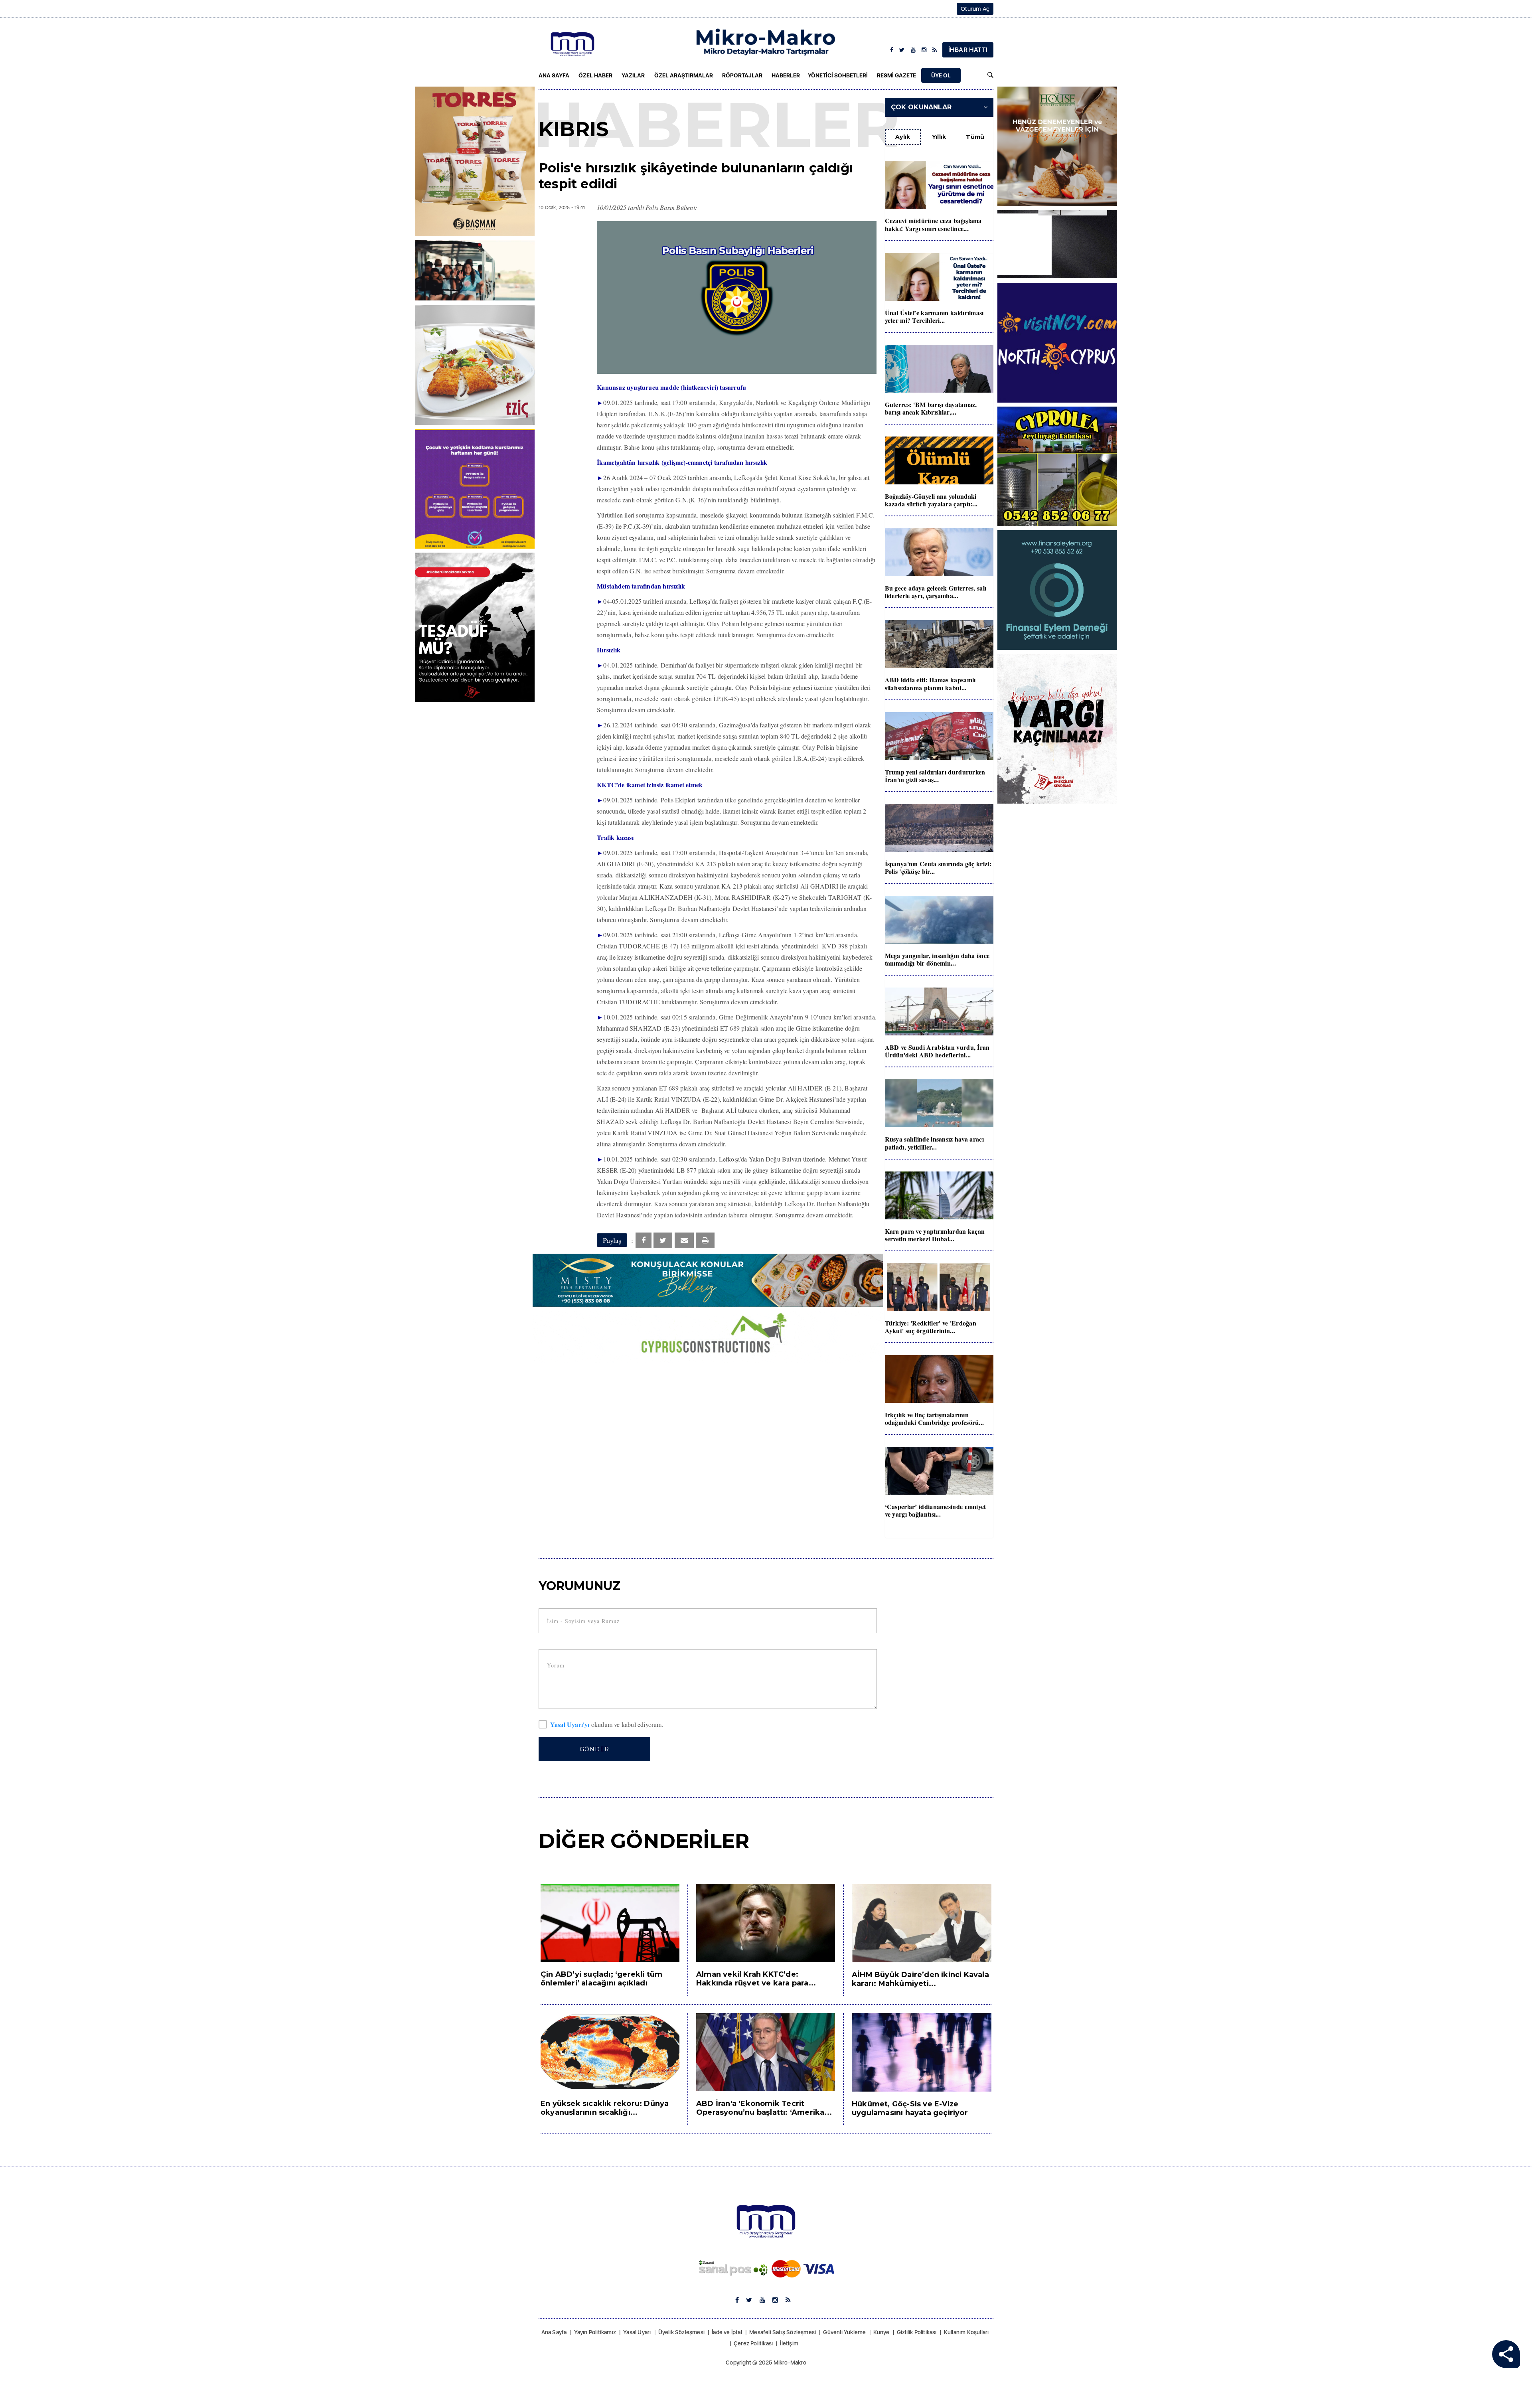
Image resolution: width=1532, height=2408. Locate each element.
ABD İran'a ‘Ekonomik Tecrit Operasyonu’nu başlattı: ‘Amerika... (764, 2108)
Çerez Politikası (753, 2343)
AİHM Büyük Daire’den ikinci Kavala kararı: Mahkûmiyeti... (920, 1979)
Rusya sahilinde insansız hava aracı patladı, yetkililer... (935, 1143)
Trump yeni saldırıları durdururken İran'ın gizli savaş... (935, 776)
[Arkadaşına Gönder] (684, 1240)
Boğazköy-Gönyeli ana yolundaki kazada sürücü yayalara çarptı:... (931, 500)
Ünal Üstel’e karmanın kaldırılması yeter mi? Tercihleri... (934, 316)
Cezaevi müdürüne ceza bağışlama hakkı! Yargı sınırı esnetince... (933, 224)
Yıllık (939, 137)
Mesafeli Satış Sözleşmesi (783, 2332)
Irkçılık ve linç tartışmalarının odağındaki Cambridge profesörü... (935, 1418)
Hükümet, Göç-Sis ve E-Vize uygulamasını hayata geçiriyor (910, 2108)
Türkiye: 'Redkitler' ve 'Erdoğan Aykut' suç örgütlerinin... (931, 1327)
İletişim (789, 2343)
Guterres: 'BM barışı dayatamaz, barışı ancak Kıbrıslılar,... (931, 408)
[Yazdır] (705, 1240)
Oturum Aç (975, 9)
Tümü (975, 137)
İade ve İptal (727, 2332)
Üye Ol (941, 75)
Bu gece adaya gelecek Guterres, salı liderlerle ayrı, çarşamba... (936, 592)
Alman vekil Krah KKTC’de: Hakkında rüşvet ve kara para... (756, 1979)
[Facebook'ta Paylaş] (644, 1240)
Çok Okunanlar (921, 107)
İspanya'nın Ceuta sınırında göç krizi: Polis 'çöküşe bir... (938, 867)
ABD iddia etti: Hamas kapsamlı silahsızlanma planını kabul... (930, 683)
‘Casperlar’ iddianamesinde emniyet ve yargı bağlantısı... (936, 1510)
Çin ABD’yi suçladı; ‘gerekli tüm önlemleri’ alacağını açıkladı (601, 1979)
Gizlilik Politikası (917, 2332)
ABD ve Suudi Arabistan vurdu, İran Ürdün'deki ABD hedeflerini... (937, 1051)
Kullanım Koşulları (966, 2332)
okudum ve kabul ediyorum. (607, 1725)
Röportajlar (742, 75)
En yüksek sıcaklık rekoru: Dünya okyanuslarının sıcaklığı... (605, 2108)
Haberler (786, 75)
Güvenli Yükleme (844, 2332)
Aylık (903, 137)
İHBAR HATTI (968, 50)
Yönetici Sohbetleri (838, 75)
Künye (881, 2332)
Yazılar (633, 75)
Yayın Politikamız (595, 2332)
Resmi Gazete (896, 75)
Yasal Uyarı (637, 2332)
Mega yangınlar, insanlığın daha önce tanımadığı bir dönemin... (937, 959)
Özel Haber (595, 75)
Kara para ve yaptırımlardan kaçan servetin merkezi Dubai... (935, 1235)
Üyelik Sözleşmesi (681, 2332)
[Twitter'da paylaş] (663, 1240)
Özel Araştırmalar (684, 75)
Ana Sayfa (554, 75)
